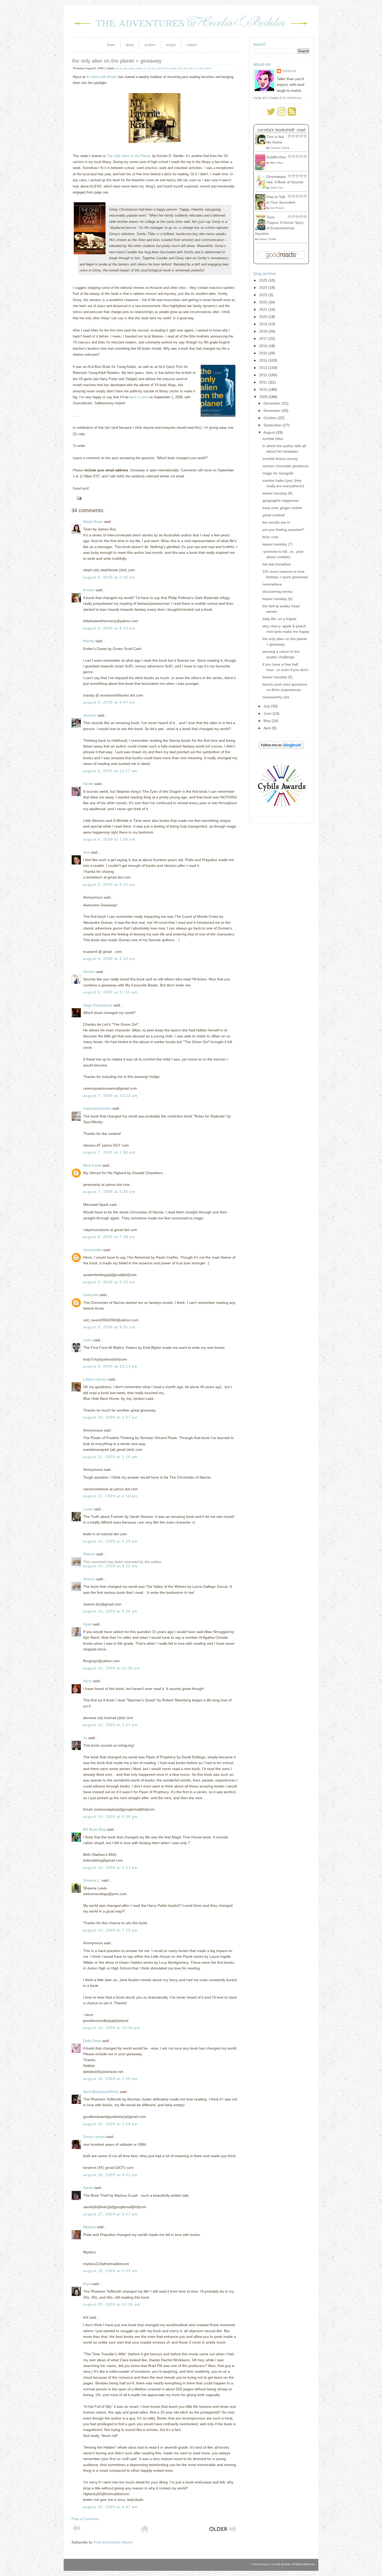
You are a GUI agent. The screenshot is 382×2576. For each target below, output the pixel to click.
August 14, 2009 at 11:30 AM (112, 1668)
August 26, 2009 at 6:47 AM (110, 2507)
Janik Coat (276, 188)
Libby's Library (95, 1379)
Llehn (88, 1340)
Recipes (171, 45)
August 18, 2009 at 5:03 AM (110, 2271)
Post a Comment (85, 2519)
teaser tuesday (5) (278, 677)
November (273, 411)
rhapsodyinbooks (97, 1108)
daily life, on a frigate (279, 619)
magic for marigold (278, 473)
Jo (85, 1738)
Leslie (88, 1509)
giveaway (129, 68)
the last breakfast (277, 564)
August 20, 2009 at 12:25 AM (112, 2304)
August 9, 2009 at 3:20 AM (109, 1282)
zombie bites (273, 439)
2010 (264, 389)
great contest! (274, 515)
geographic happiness (281, 500)
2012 (264, 375)
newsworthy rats (276, 697)
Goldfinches (276, 157)
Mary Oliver (277, 163)
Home (111, 45)
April (268, 728)
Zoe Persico (277, 208)
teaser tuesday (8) (278, 493)
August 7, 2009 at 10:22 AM (110, 1096)
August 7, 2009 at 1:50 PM (109, 1152)
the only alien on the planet (195, 68)
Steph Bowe (93, 522)
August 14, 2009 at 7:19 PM (110, 1930)
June (268, 713)
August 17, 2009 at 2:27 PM (110, 2214)
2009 (264, 397)
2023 (264, 295)
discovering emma (278, 591)
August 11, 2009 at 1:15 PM (110, 1457)
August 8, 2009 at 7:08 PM (109, 1237)
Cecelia (289, 71)
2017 (264, 339)
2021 (264, 309)
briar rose (270, 537)
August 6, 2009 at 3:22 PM (109, 884)
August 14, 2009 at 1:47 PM (110, 1725)
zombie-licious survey (280, 459)
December (273, 403)
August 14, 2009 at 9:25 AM (110, 1566)
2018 (264, 331)
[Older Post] (223, 2532)
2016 (264, 346)
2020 (264, 317)
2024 (264, 288)
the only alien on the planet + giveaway (117, 61)
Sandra (89, 972)
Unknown (91, 1295)
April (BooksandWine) (101, 2092)
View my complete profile (277, 98)
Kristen (89, 590)
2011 (264, 382)
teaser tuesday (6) (278, 599)
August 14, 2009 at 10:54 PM (112, 2028)
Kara (87, 2284)
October (271, 418)
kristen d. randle (145, 68)
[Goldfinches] (262, 169)
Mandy (89, 641)
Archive (150, 45)
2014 (264, 360)
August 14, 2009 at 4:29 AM (110, 1541)
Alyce (88, 1681)
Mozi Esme (92, 1165)
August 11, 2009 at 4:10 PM (110, 1496)
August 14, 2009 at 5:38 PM (110, 1817)
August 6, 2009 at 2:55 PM (109, 839)
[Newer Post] (76, 2530)
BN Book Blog (94, 1829)
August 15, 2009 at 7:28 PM (110, 2124)
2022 (264, 302)
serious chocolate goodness (285, 466)
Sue (86, 852)
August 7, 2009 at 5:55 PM (109, 1192)
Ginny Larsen (94, 2137)
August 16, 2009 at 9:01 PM (110, 2175)
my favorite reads (167, 68)
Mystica (89, 2227)
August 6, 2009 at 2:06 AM (109, 577)
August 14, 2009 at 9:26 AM (110, 1611)
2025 (264, 280)
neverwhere (272, 584)
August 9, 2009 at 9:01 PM (109, 1327)
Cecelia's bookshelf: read (281, 130)
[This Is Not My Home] (262, 143)
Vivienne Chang (280, 148)
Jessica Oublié (268, 239)
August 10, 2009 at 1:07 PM (110, 1417)
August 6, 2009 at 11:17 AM (110, 771)
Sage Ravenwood (98, 1005)
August (270, 432)
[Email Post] (78, 498)
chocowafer (93, 1250)
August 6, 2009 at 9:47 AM (109, 702)
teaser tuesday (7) (278, 544)
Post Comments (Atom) (113, 2542)
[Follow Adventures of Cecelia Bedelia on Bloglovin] (281, 747)
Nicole (88, 784)
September (273, 425)
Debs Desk (92, 2041)
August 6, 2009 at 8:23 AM (109, 628)
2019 (264, 324)
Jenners (90, 715)
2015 (264, 353)
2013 (264, 368)
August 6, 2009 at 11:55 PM (110, 992)
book (119, 68)
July (267, 706)
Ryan (87, 1624)
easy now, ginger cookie (282, 508)
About (130, 45)
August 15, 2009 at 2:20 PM (110, 2079)
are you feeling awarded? (283, 530)
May (268, 721)
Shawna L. (92, 1880)
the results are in (276, 522)
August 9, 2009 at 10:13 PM (110, 1366)
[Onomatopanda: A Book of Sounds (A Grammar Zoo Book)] (262, 187)
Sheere (89, 1554)
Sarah (88, 2188)
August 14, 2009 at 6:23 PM (110, 1868)
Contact (192, 45)
